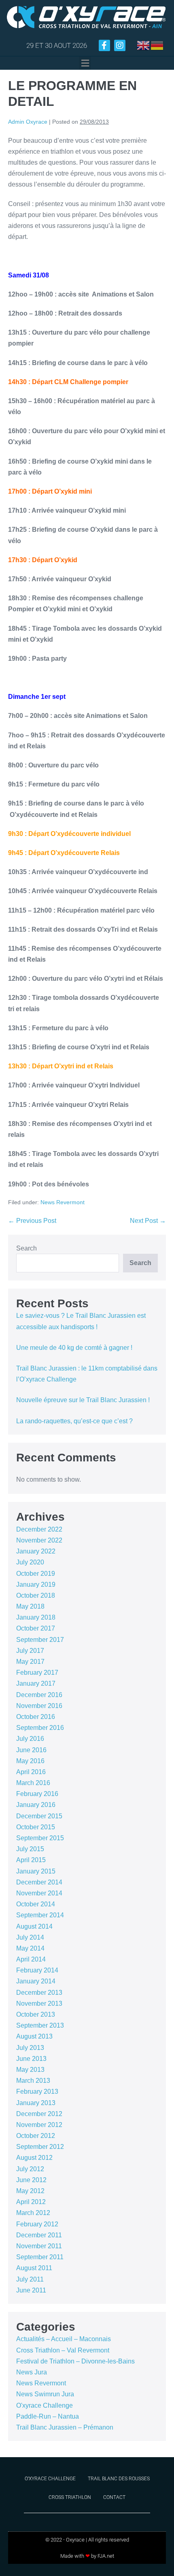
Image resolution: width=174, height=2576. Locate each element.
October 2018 (36, 1595)
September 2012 (40, 2147)
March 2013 (33, 2081)
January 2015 (36, 1871)
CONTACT (114, 2497)
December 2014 (39, 1882)
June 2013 (31, 2059)
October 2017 (36, 1628)
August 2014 (34, 1926)
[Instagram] (120, 45)
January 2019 (36, 1584)
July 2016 (30, 1739)
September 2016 (40, 1728)
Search (27, 1248)
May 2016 (30, 1761)
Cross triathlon (70, 2497)
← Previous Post (32, 1221)
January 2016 (36, 1805)
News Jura (32, 2372)
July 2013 (30, 2048)
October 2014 (36, 1904)
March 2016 (33, 1783)
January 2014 (36, 1981)
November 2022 (39, 1540)
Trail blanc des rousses (119, 2479)
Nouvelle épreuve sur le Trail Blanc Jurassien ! (83, 1400)
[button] (85, 63)
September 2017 (40, 1640)
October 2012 (36, 2136)
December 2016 (39, 1695)
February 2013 (37, 2092)
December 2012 (39, 2114)
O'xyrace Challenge (45, 2405)
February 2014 (37, 1970)
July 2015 (30, 1849)
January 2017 (36, 1683)
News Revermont (63, 1202)
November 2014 (39, 1893)
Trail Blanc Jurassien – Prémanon (65, 2427)
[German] (157, 45)
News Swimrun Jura (45, 2394)
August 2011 (34, 2268)
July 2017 (30, 1651)
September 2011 (40, 2257)
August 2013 (34, 2036)
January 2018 (36, 1617)
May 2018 (30, 1606)
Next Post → (148, 1221)
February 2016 (37, 1794)
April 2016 (31, 1772)
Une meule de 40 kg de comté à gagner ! (74, 1348)
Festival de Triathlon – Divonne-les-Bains (75, 2361)
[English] (144, 45)
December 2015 (39, 1816)
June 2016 (31, 1750)
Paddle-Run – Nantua (48, 2416)
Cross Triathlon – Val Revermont (63, 2350)
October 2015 (36, 1827)
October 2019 (36, 1574)
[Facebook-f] (104, 45)
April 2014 (31, 1959)
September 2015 (40, 1838)
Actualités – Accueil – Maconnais (64, 2339)
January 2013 (36, 2103)
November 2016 (39, 1706)
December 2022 (39, 1529)
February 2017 (37, 1673)
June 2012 (31, 2180)
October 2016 (36, 1717)
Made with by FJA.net (87, 2556)
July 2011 (30, 2279)
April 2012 (31, 2202)
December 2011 (39, 2235)
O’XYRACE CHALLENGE (50, 2479)
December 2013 (39, 1993)
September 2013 (40, 2025)
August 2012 (34, 2158)
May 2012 (30, 2191)
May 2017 (30, 1662)
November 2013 (39, 2003)
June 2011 (31, 2290)
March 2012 (33, 2213)
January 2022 (36, 1551)
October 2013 (36, 2014)
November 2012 (39, 2125)
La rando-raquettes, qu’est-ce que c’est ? (74, 1421)
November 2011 (39, 2246)
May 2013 (30, 2070)
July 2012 (30, 2169)
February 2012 (37, 2224)
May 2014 (30, 1948)
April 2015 (31, 1860)
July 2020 (30, 1562)
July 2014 (30, 1937)
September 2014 (40, 1915)
